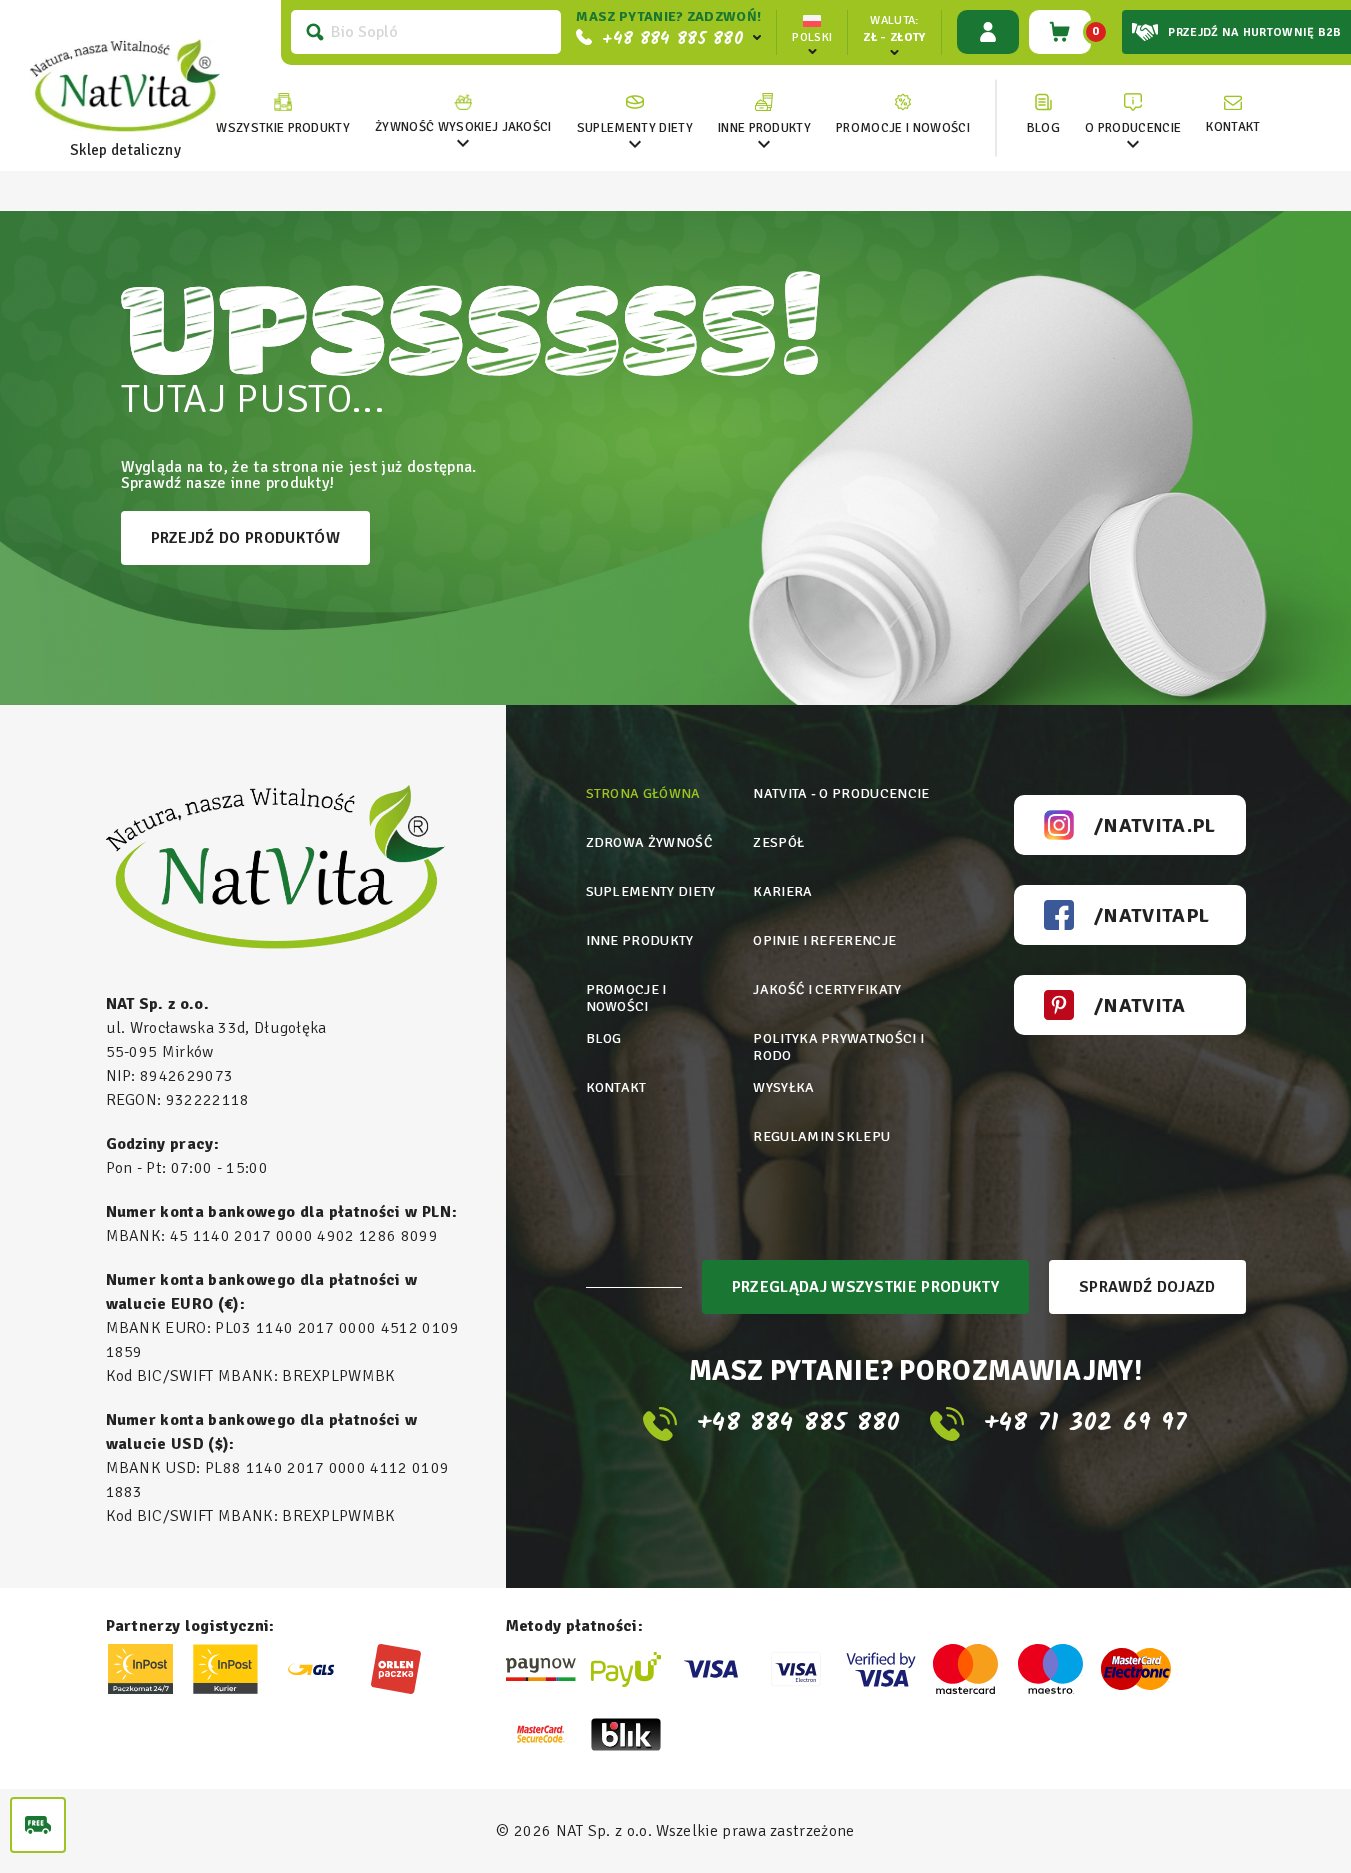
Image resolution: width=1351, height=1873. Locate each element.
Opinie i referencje (824, 940)
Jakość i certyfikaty (827, 989)
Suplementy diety (651, 891)
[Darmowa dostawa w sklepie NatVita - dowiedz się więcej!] (38, 1825)
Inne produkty (640, 940)
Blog (604, 1038)
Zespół (778, 842)
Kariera (782, 891)
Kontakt (616, 1087)
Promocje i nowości (626, 998)
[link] (463, 114)
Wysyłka (783, 1087)
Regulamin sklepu (821, 1136)
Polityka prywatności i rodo (838, 1047)
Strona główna (643, 793)
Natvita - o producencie (841, 793)
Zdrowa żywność (649, 842)
